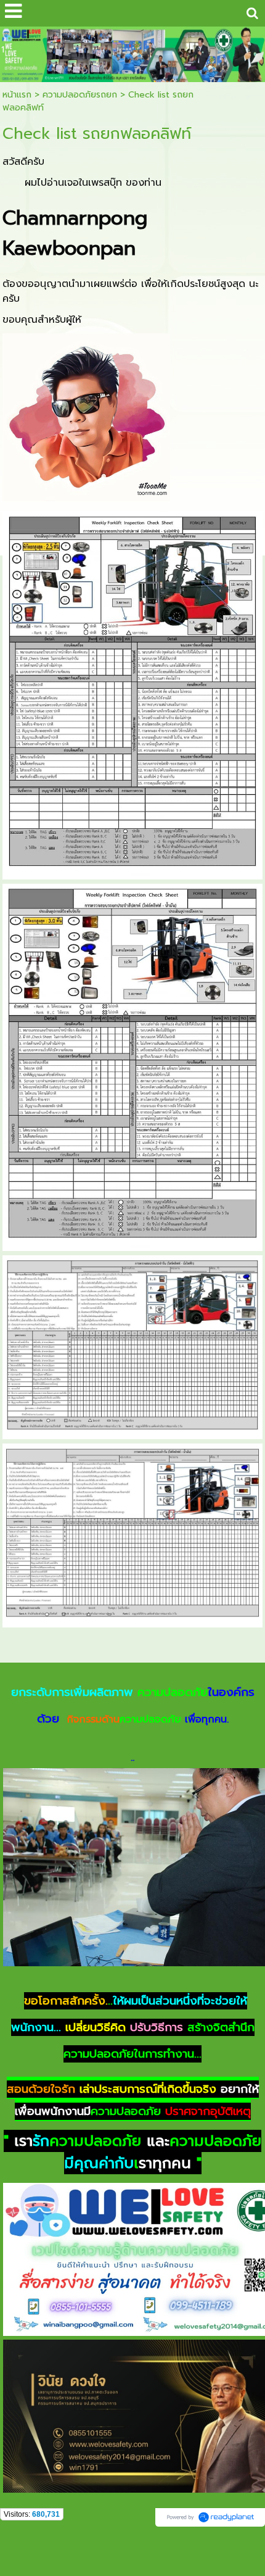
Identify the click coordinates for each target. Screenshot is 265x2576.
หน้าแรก (17, 95)
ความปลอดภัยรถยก (80, 95)
